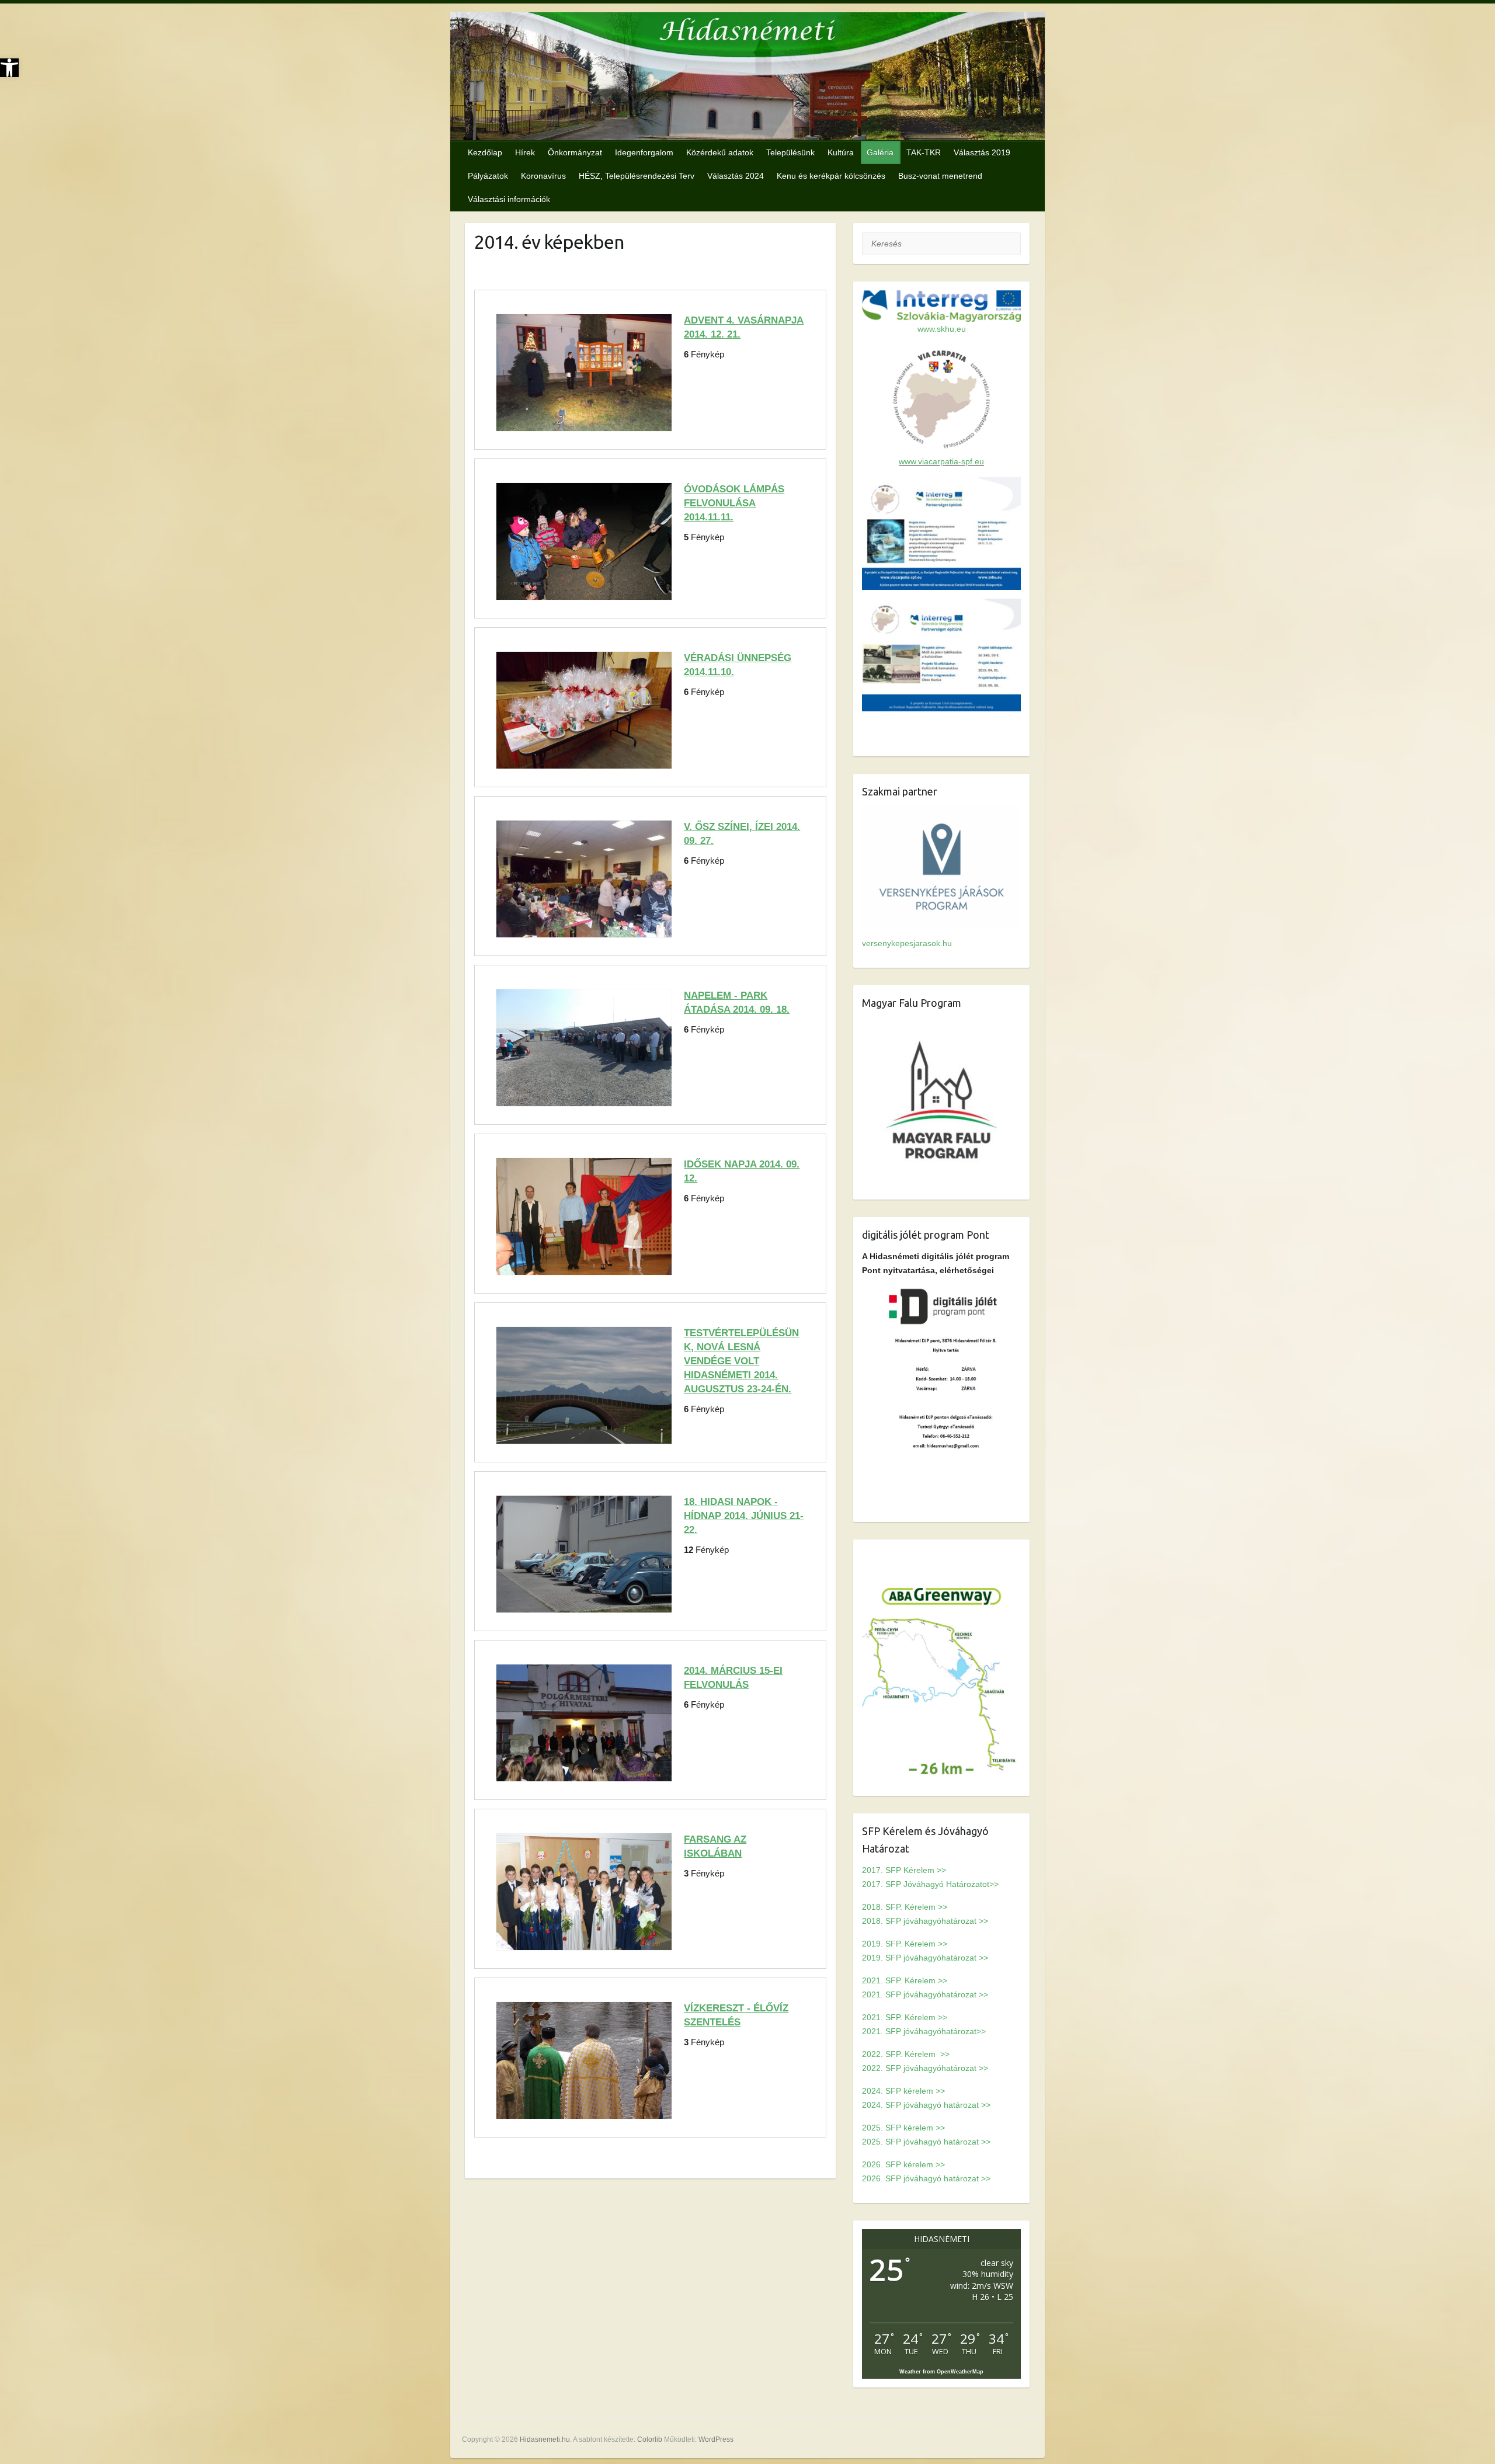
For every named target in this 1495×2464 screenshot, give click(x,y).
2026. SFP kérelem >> (903, 2164)
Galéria (880, 152)
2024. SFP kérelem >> (903, 2091)
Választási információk (509, 199)
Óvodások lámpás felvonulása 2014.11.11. (734, 503)
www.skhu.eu (942, 329)
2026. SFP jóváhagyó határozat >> (926, 2178)
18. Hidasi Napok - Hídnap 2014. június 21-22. (744, 1516)
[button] (9, 68)
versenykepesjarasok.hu (907, 943)
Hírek (525, 152)
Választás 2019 (982, 152)
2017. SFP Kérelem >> (904, 1870)
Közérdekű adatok (720, 152)
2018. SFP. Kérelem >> (905, 1907)
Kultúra (841, 152)
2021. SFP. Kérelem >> (905, 1980)
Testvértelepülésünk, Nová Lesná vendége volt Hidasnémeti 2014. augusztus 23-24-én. (741, 1361)
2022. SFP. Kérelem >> (906, 2054)
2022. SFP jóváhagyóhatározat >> (925, 2068)
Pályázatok (488, 176)
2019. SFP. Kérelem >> (905, 1944)
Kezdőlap (485, 152)
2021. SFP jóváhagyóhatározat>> (924, 2031)
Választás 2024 (736, 176)
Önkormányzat (575, 152)
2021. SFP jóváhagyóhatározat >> (925, 1994)
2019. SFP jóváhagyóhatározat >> (925, 1958)
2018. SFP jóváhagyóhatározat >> (925, 1921)
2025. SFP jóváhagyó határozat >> (926, 2142)
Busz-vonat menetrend (940, 176)
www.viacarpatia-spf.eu (941, 461)
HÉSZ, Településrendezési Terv (637, 176)
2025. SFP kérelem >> (903, 2128)
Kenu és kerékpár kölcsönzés (831, 176)
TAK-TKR (924, 152)
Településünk (790, 152)
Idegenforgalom (644, 152)
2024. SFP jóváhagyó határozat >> (926, 2105)
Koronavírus (543, 176)
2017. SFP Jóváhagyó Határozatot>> (930, 1884)
